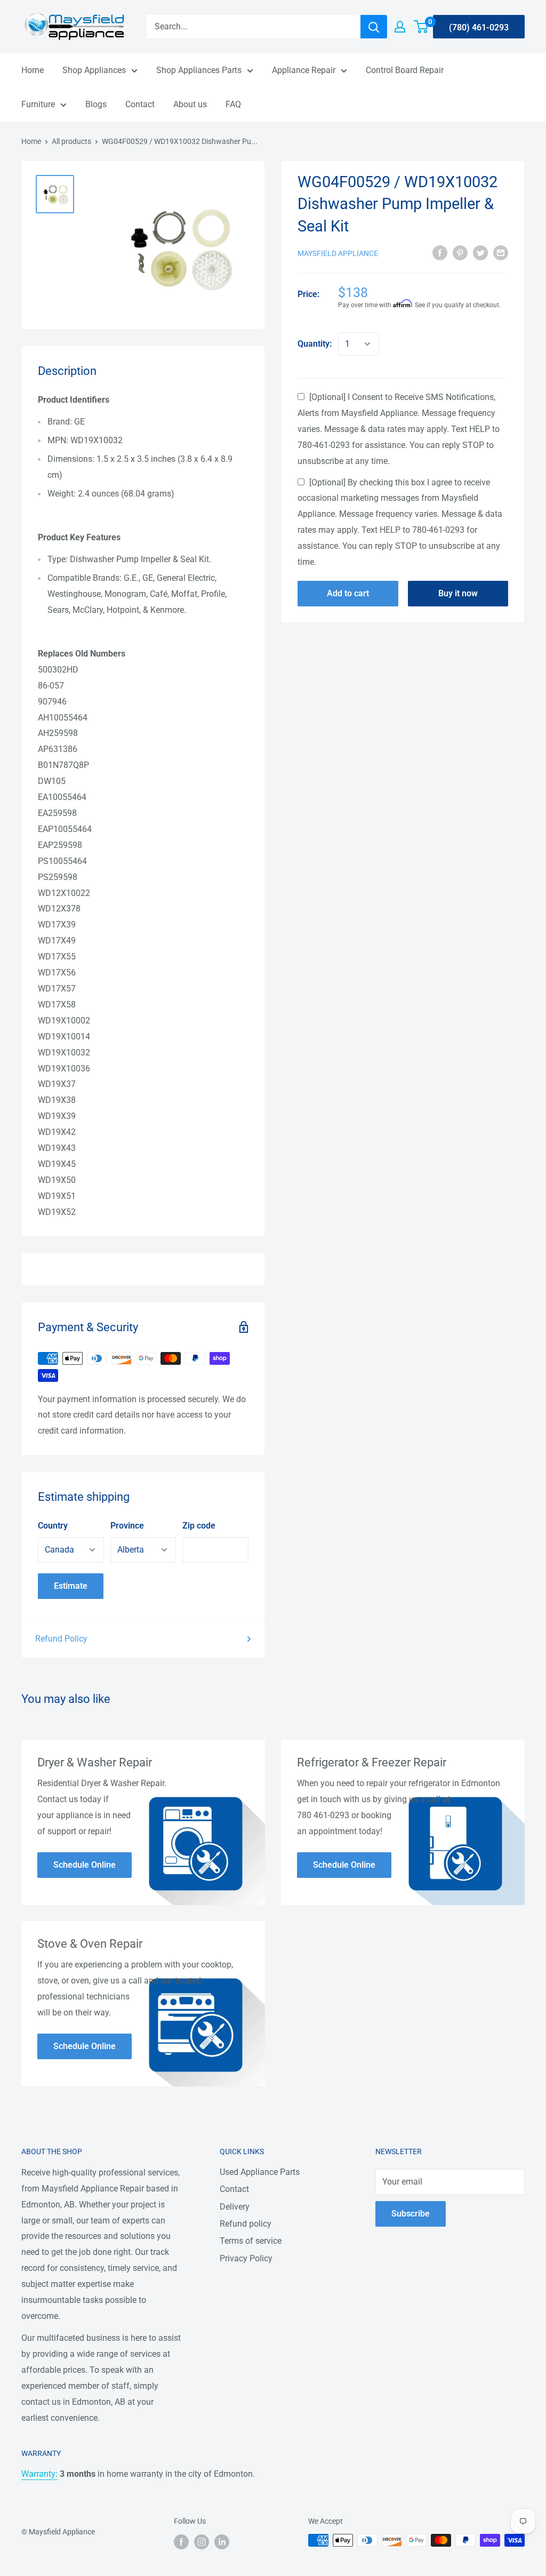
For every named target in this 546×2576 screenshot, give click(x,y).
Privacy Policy (246, 2258)
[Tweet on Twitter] (480, 253)
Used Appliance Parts (260, 2172)
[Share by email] (501, 253)
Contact (140, 104)
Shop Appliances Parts (199, 70)
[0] (421, 27)
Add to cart (348, 593)
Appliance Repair (304, 70)
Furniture (38, 104)
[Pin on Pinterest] (460, 253)
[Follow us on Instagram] (202, 2541)
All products (71, 141)
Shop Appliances (94, 70)
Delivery (235, 2207)
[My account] (400, 27)
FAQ (233, 104)
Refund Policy (61, 1639)
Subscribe (411, 2214)
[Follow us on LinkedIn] (222, 2541)
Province (127, 1526)
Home (33, 70)
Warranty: (39, 2474)
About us (190, 104)
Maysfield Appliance (338, 253)
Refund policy (246, 2224)
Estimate (71, 1586)
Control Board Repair (405, 70)
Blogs (96, 104)
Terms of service (251, 2241)
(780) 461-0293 (479, 27)
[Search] (374, 27)
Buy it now (458, 593)
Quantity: (315, 344)
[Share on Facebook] (440, 253)
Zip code (199, 1526)
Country (53, 1526)
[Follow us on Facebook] (181, 2541)
